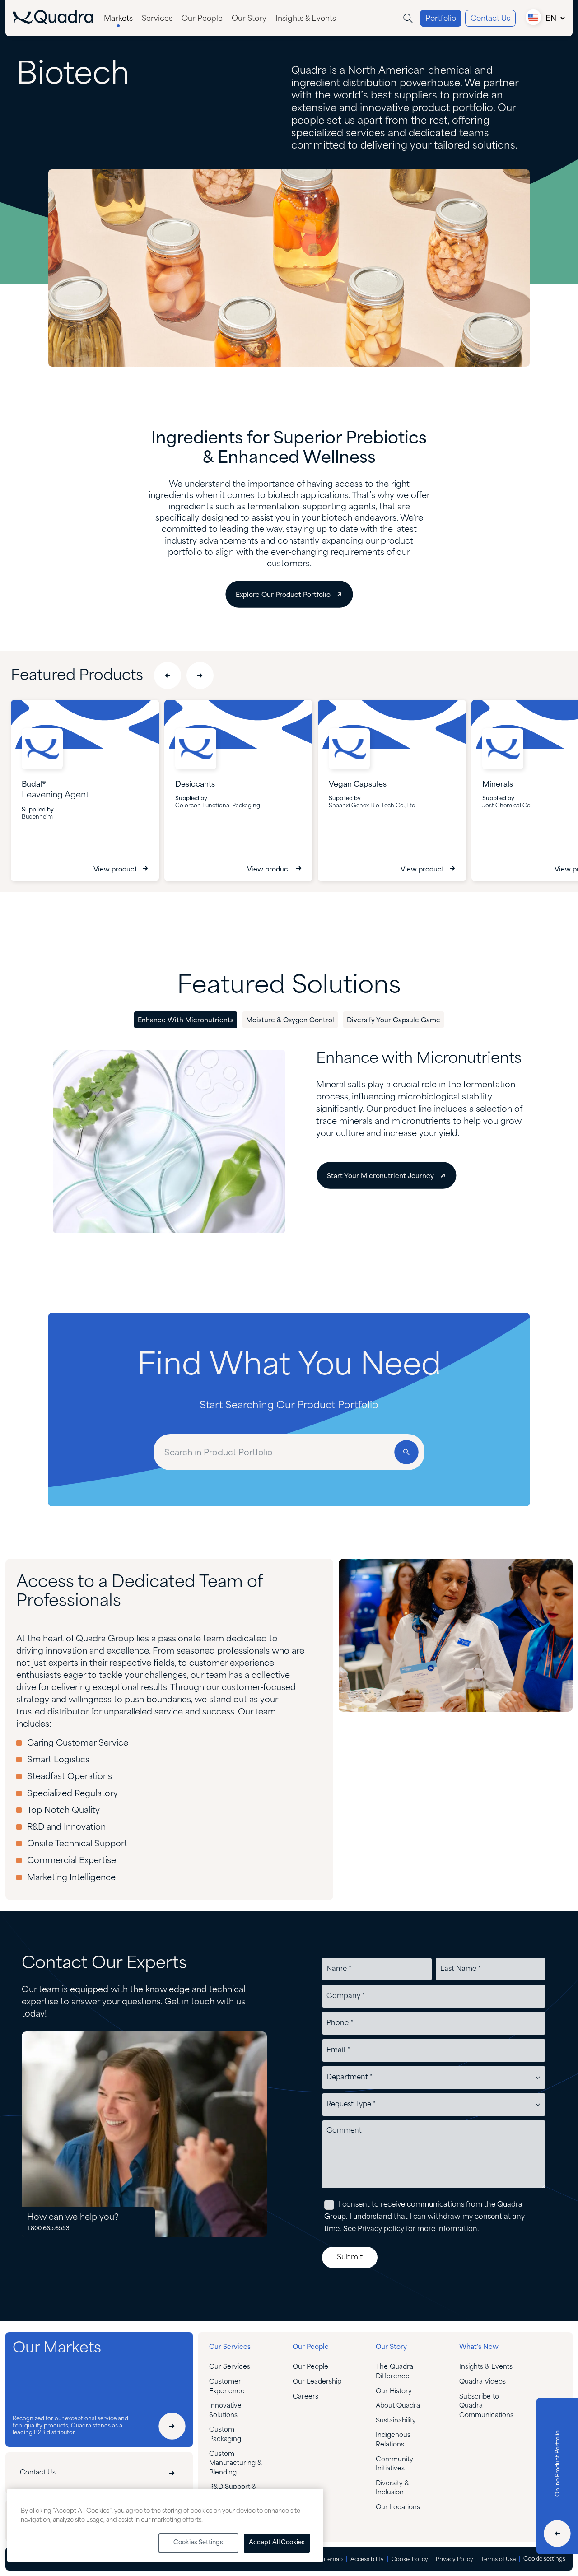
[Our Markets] (172, 2426)
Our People (202, 19)
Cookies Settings (198, 2543)
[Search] (408, 18)
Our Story (249, 19)
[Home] (53, 22)
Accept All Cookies (277, 2543)
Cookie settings (544, 2559)
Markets (118, 19)
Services (157, 19)
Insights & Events (306, 19)
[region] (165, 2525)
